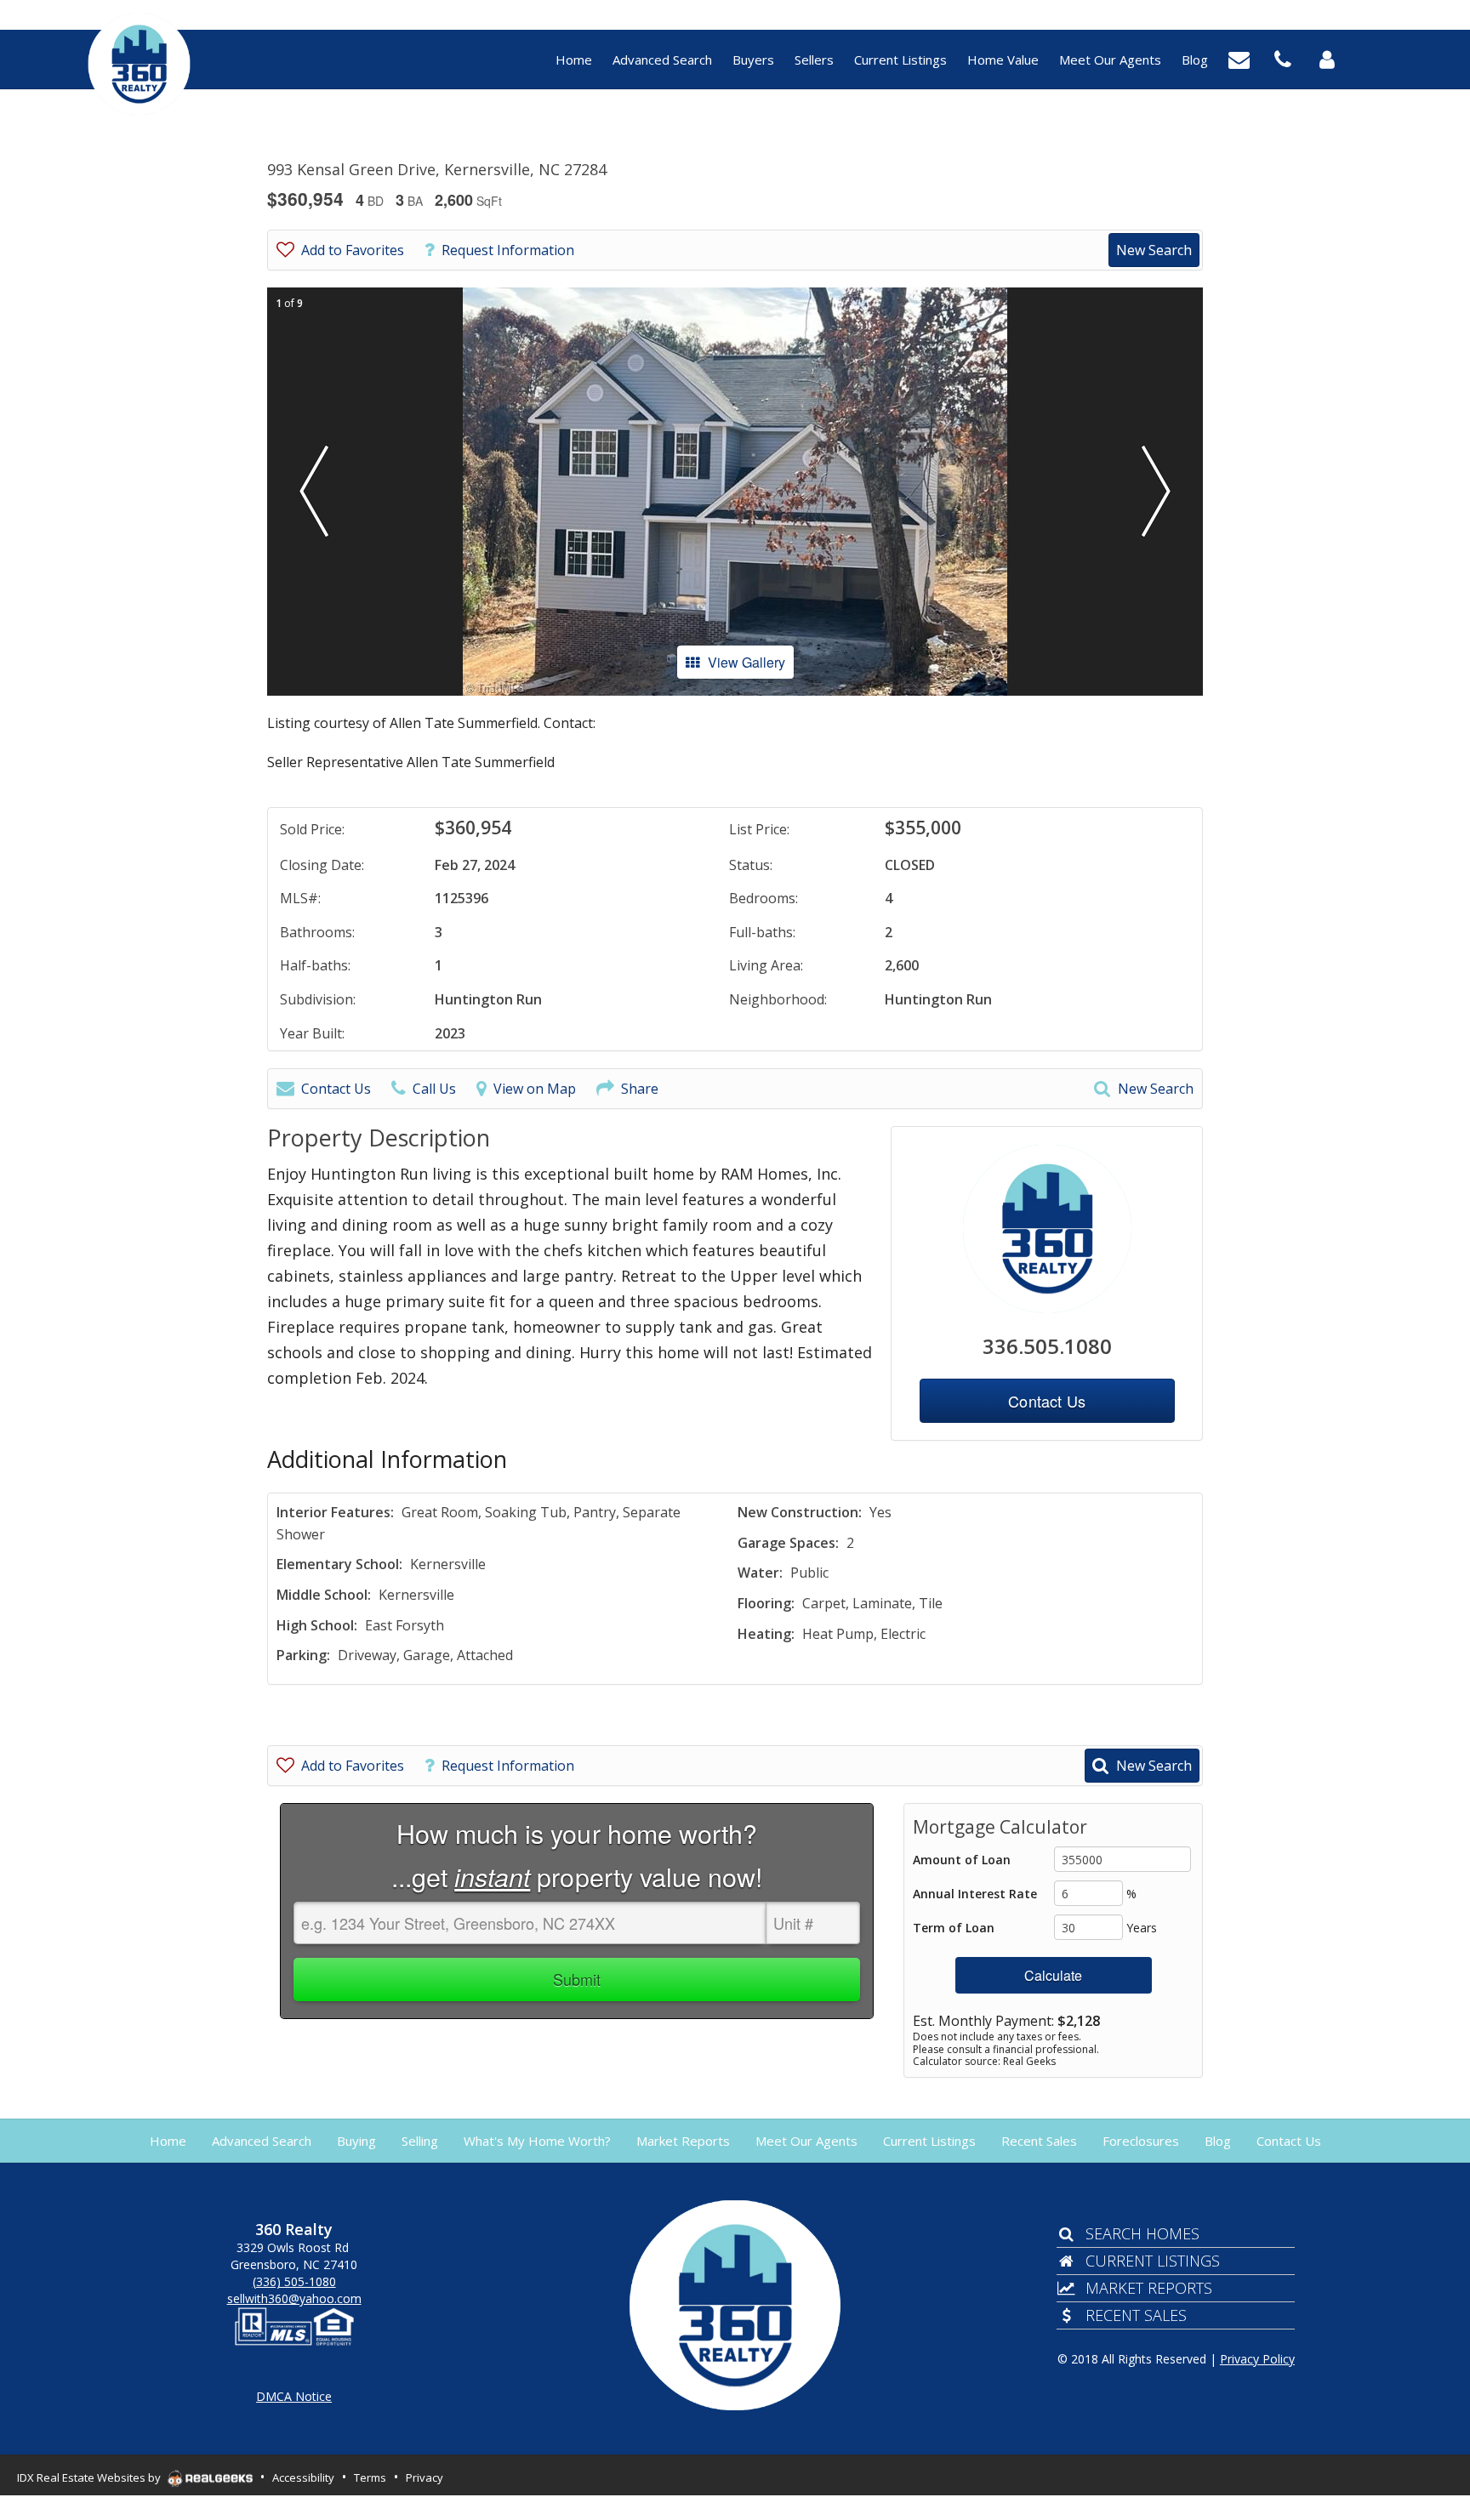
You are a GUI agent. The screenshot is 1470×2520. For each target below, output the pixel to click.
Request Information (508, 250)
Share (640, 1089)
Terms (370, 2477)
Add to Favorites (353, 250)
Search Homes (1142, 2233)
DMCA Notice (294, 2396)
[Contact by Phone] (1283, 58)
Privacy (424, 2477)
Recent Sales (1136, 2315)
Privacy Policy (1257, 2359)
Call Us (434, 1089)
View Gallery (746, 662)
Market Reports (1148, 2288)
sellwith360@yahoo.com (294, 2298)
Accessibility (303, 2477)
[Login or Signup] (1327, 58)
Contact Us (336, 1089)
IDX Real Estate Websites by (90, 2477)
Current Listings (1152, 2261)
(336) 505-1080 (294, 2281)
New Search (1154, 250)
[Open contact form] (1239, 58)
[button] (314, 492)
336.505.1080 (1047, 1346)
